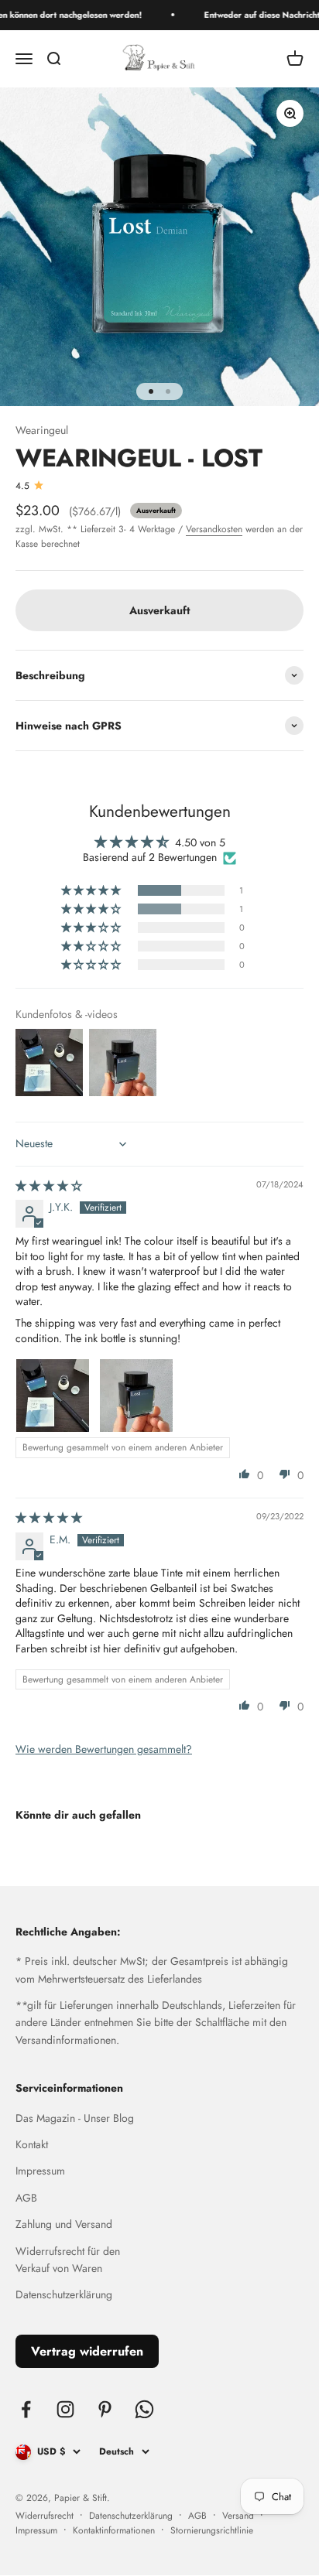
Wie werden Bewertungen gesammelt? (104, 1749)
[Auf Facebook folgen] (26, 2409)
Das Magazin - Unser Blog (75, 2118)
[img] (49, 1186)
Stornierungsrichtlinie (212, 2530)
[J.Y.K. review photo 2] (136, 1396)
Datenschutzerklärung (64, 2294)
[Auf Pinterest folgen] (105, 2409)
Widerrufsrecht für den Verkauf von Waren (68, 2260)
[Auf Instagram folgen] (65, 2409)
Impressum (40, 2171)
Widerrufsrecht (45, 2516)
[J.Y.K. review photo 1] (53, 1396)
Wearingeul (42, 430)
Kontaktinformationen (114, 2530)
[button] (92, 890)
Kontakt (32, 2144)
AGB (26, 2198)
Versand (238, 2516)
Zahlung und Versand (64, 2224)
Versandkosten (214, 529)
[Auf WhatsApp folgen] (144, 2409)
